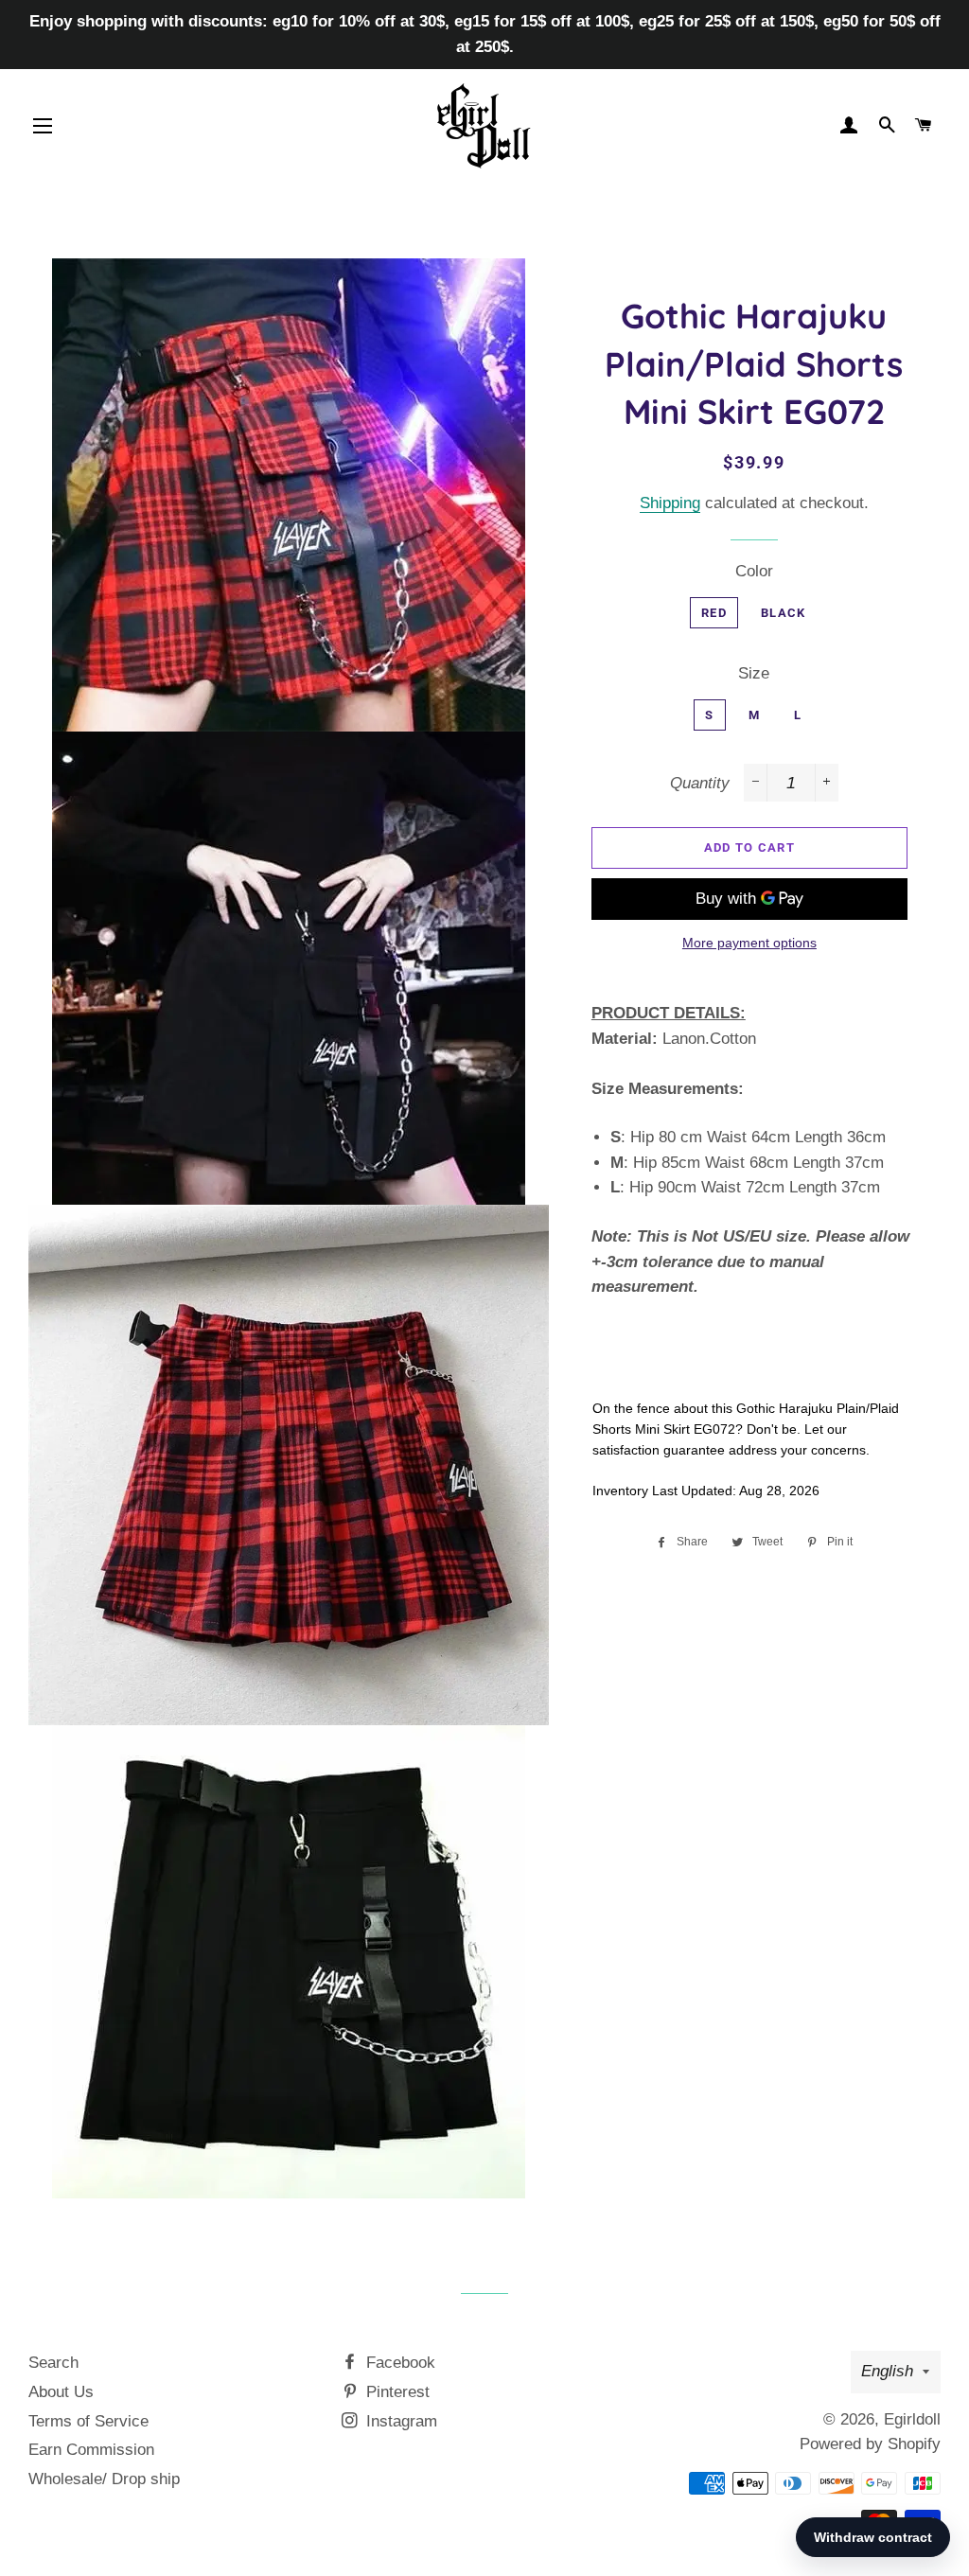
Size (754, 673)
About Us (61, 2392)
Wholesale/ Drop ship (104, 2479)
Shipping (670, 503)
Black (784, 613)
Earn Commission (91, 2450)
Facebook (398, 2363)
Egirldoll (912, 2419)
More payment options (749, 943)
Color (754, 571)
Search (53, 2363)
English (887, 2371)
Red (714, 613)
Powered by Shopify (870, 2444)
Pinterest (396, 2392)
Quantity (700, 783)
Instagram (399, 2421)
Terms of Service (88, 2421)
